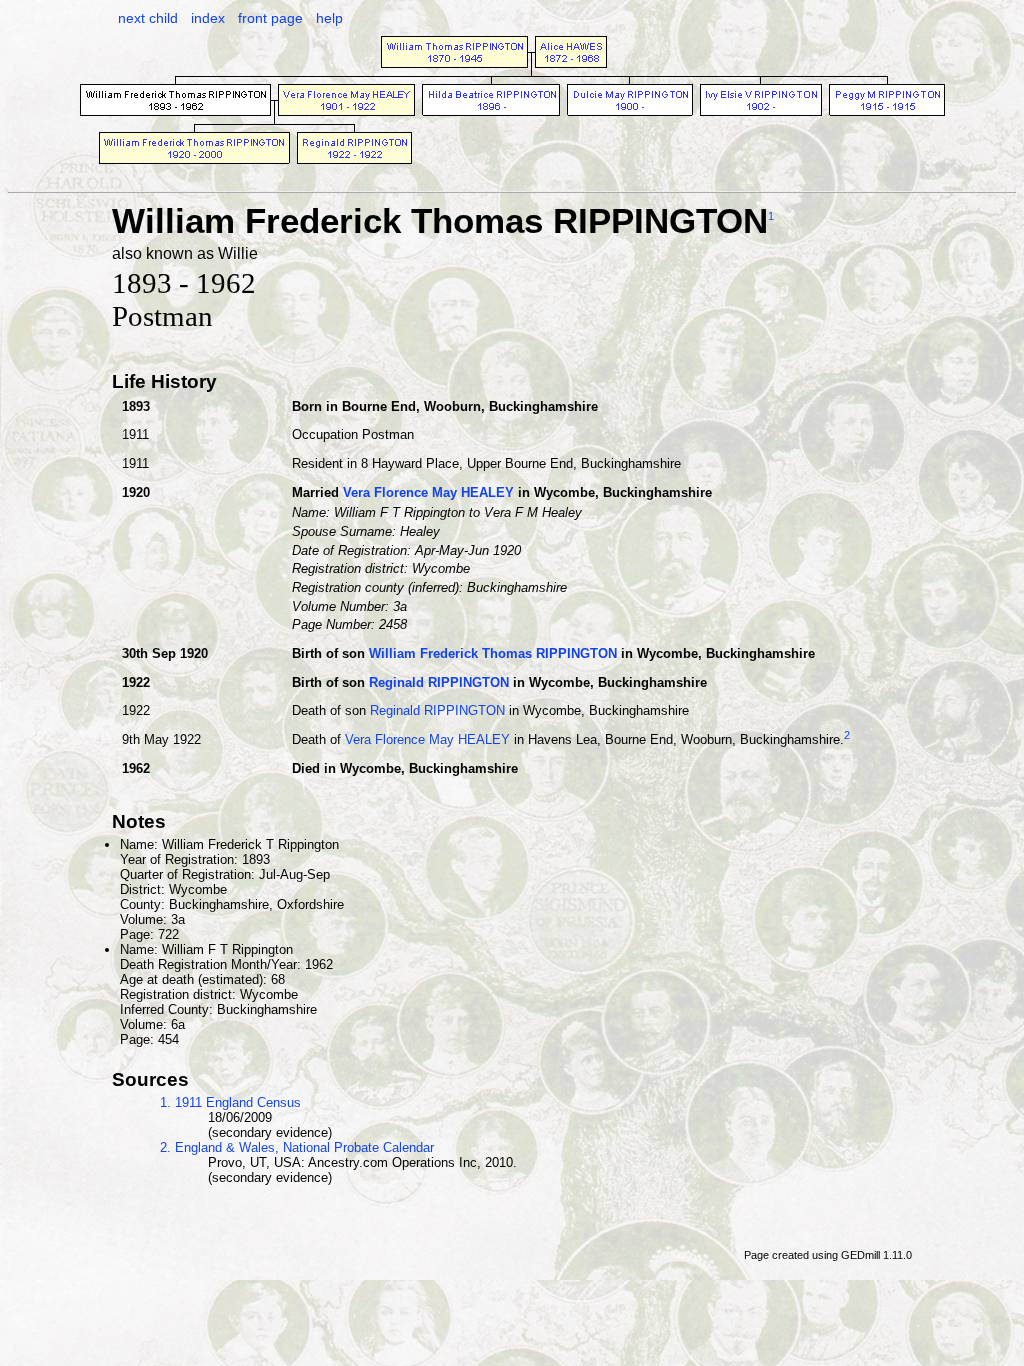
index (208, 18)
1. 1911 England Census (230, 1102)
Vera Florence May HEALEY (428, 492)
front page (270, 18)
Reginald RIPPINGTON (439, 682)
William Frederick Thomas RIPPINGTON (493, 653)
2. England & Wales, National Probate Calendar (297, 1147)
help (329, 18)
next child (148, 18)
